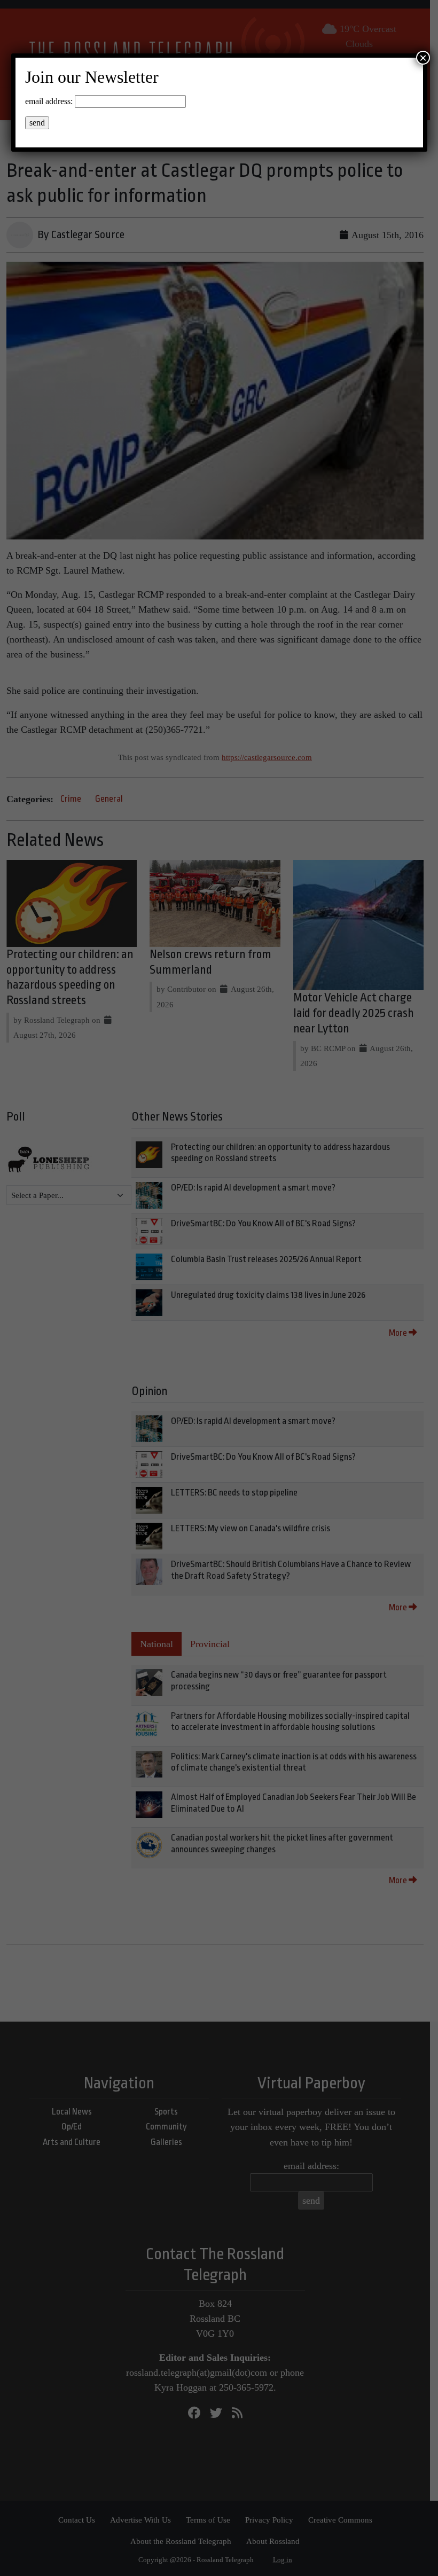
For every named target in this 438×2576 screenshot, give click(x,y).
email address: (49, 101)
